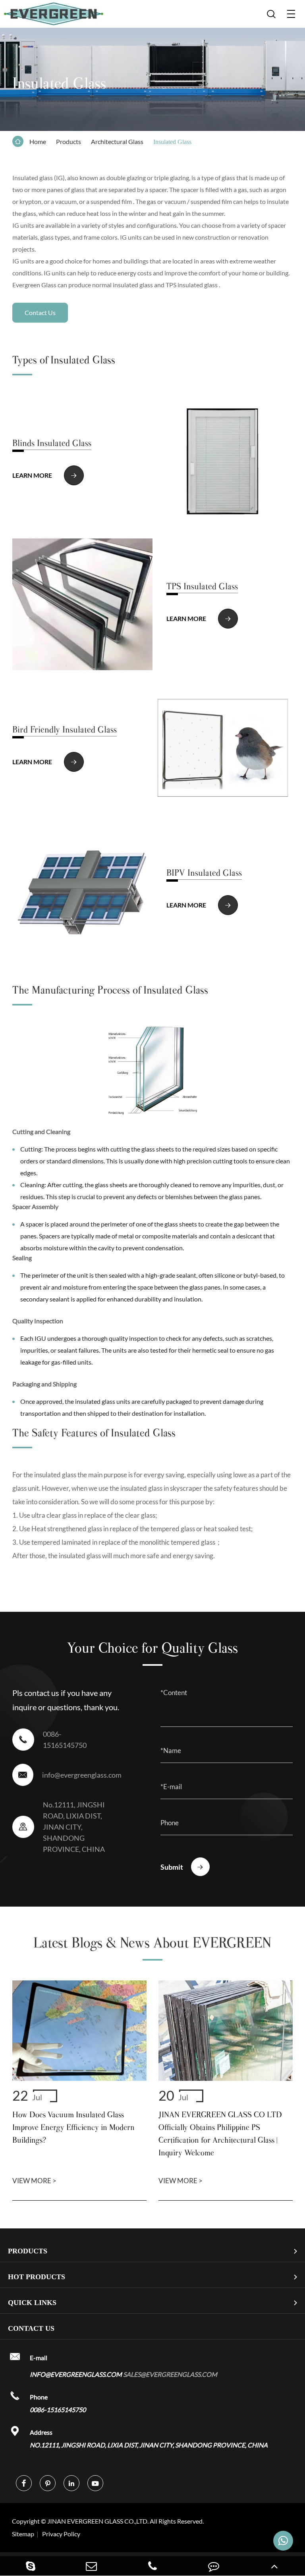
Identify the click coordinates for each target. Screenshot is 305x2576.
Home (38, 141)
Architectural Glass (117, 141)
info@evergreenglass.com (81, 1775)
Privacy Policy (61, 2534)
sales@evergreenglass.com (170, 2374)
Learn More (45, 476)
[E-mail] (92, 2566)
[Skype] (31, 2566)
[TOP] (274, 2566)
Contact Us (40, 312)
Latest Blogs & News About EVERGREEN (152, 1943)
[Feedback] (214, 2566)
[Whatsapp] (283, 2541)
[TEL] (152, 2566)
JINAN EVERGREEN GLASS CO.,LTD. (108, 2521)
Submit (182, 1867)
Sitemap (23, 2534)
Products (69, 141)
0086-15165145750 (65, 1740)
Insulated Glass (172, 142)
